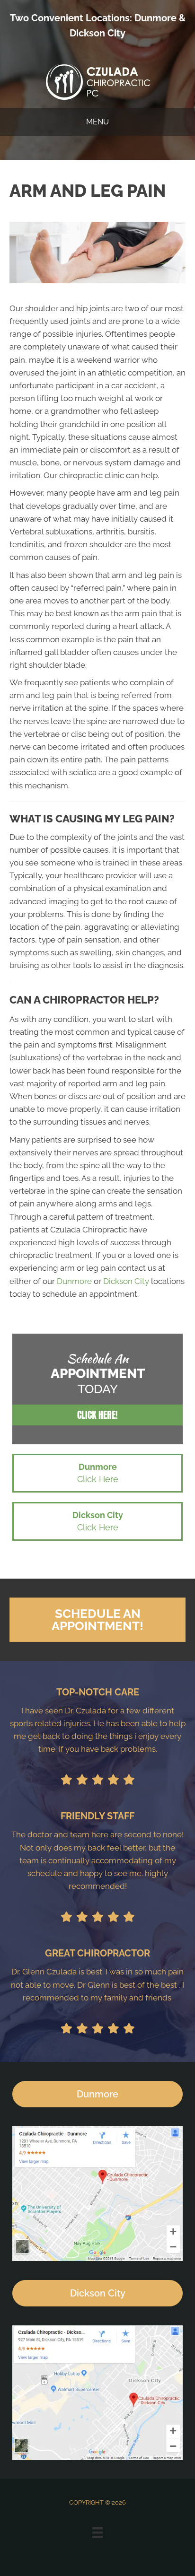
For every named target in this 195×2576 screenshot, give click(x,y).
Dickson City (97, 33)
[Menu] (97, 2532)
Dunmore (155, 18)
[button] (97, 1415)
